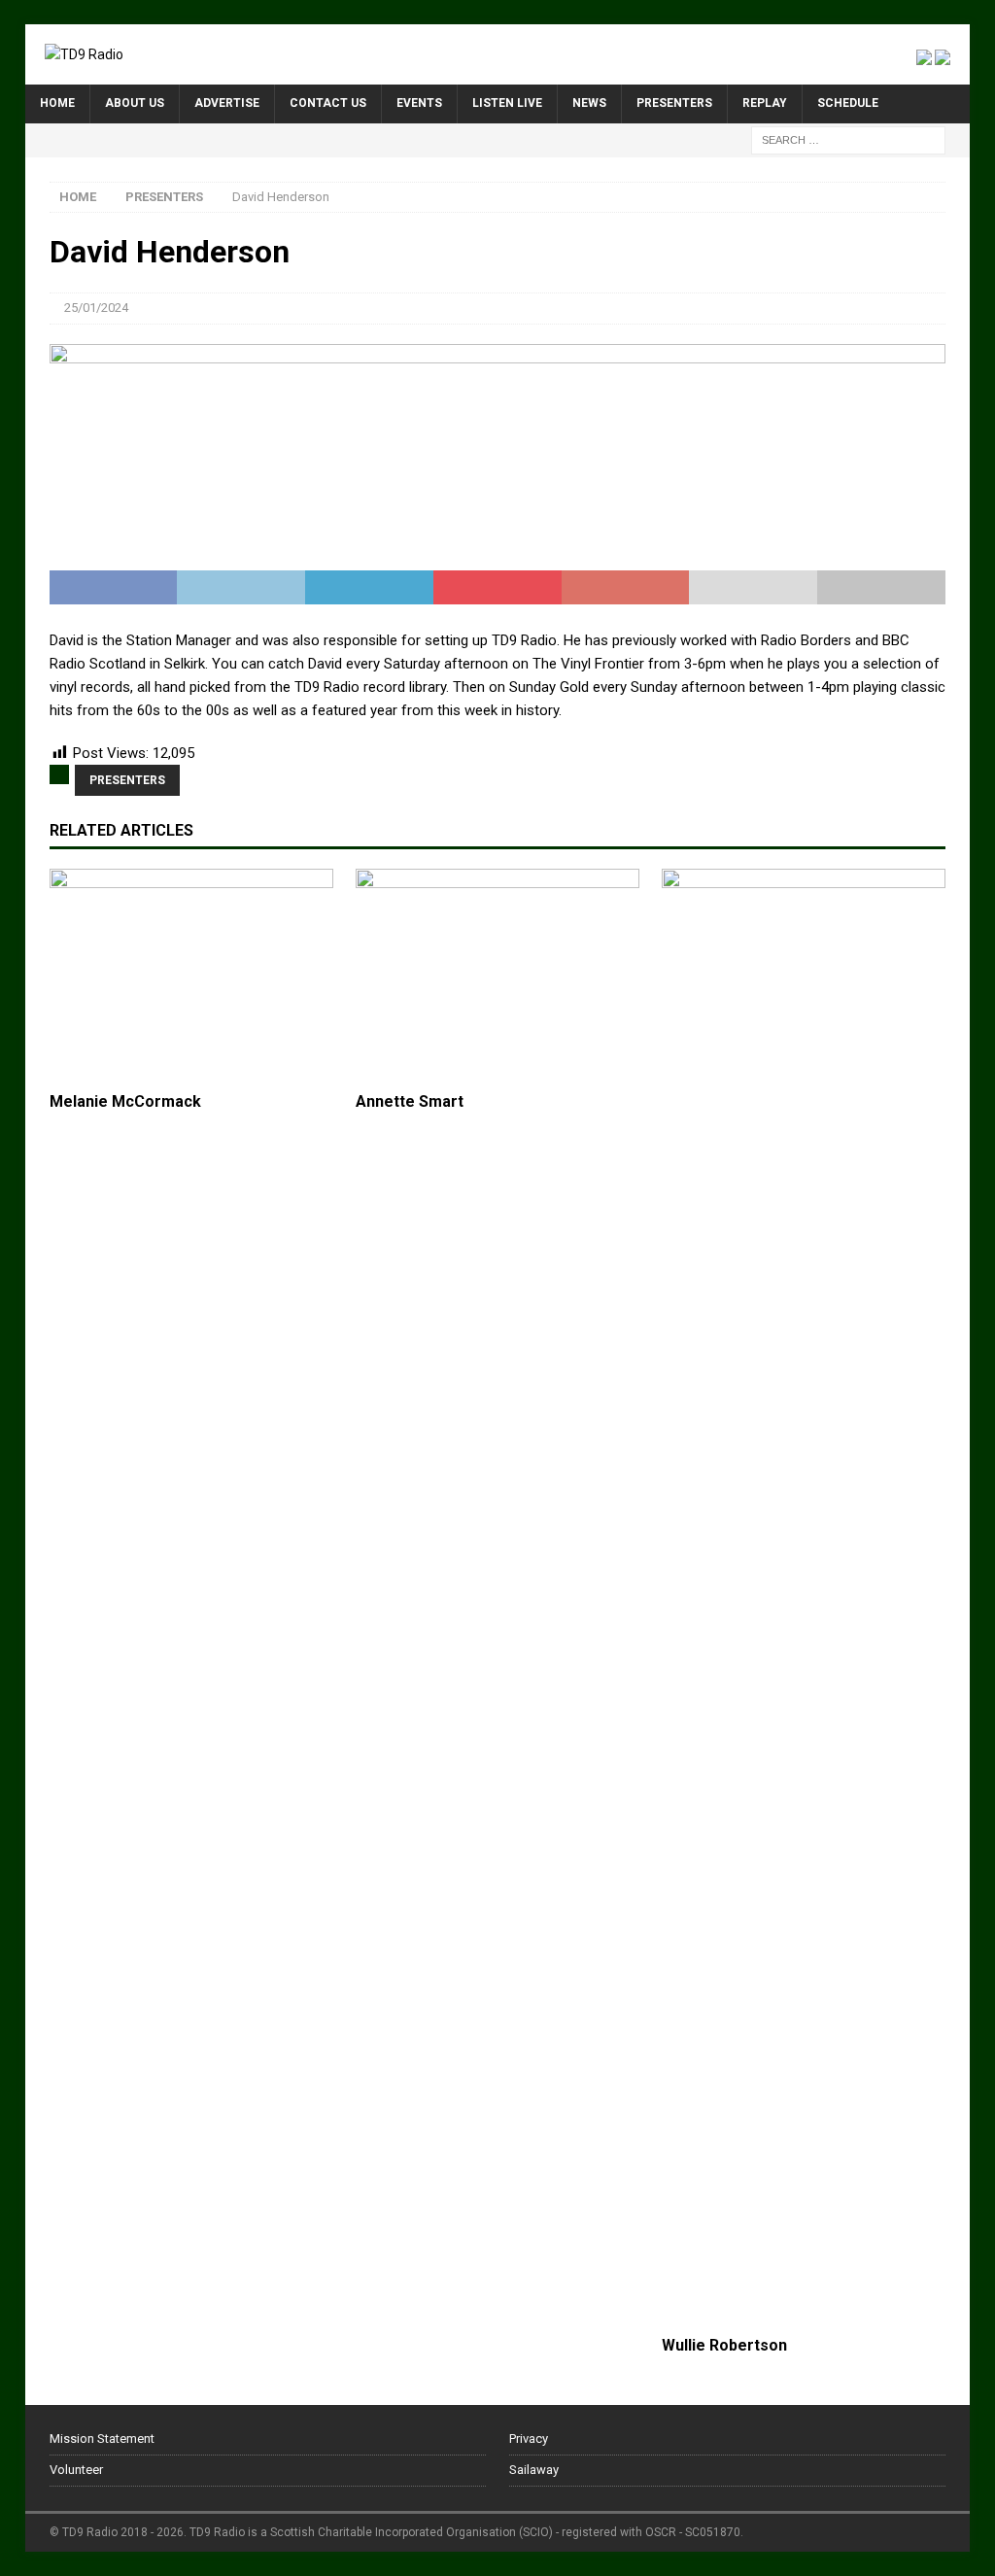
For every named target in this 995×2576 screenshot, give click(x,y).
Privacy (529, 2439)
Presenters (674, 103)
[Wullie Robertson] (804, 1597)
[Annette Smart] (497, 976)
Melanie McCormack (125, 1101)
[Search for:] (848, 139)
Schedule (848, 103)
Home (57, 103)
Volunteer (76, 2470)
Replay (765, 103)
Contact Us (328, 103)
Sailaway (534, 2470)
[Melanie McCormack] (191, 976)
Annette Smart (410, 1101)
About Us (135, 103)
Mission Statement (102, 2439)
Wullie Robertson (724, 2345)
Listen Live (507, 103)
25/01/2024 (96, 308)
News (589, 103)
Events (419, 103)
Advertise (227, 103)
